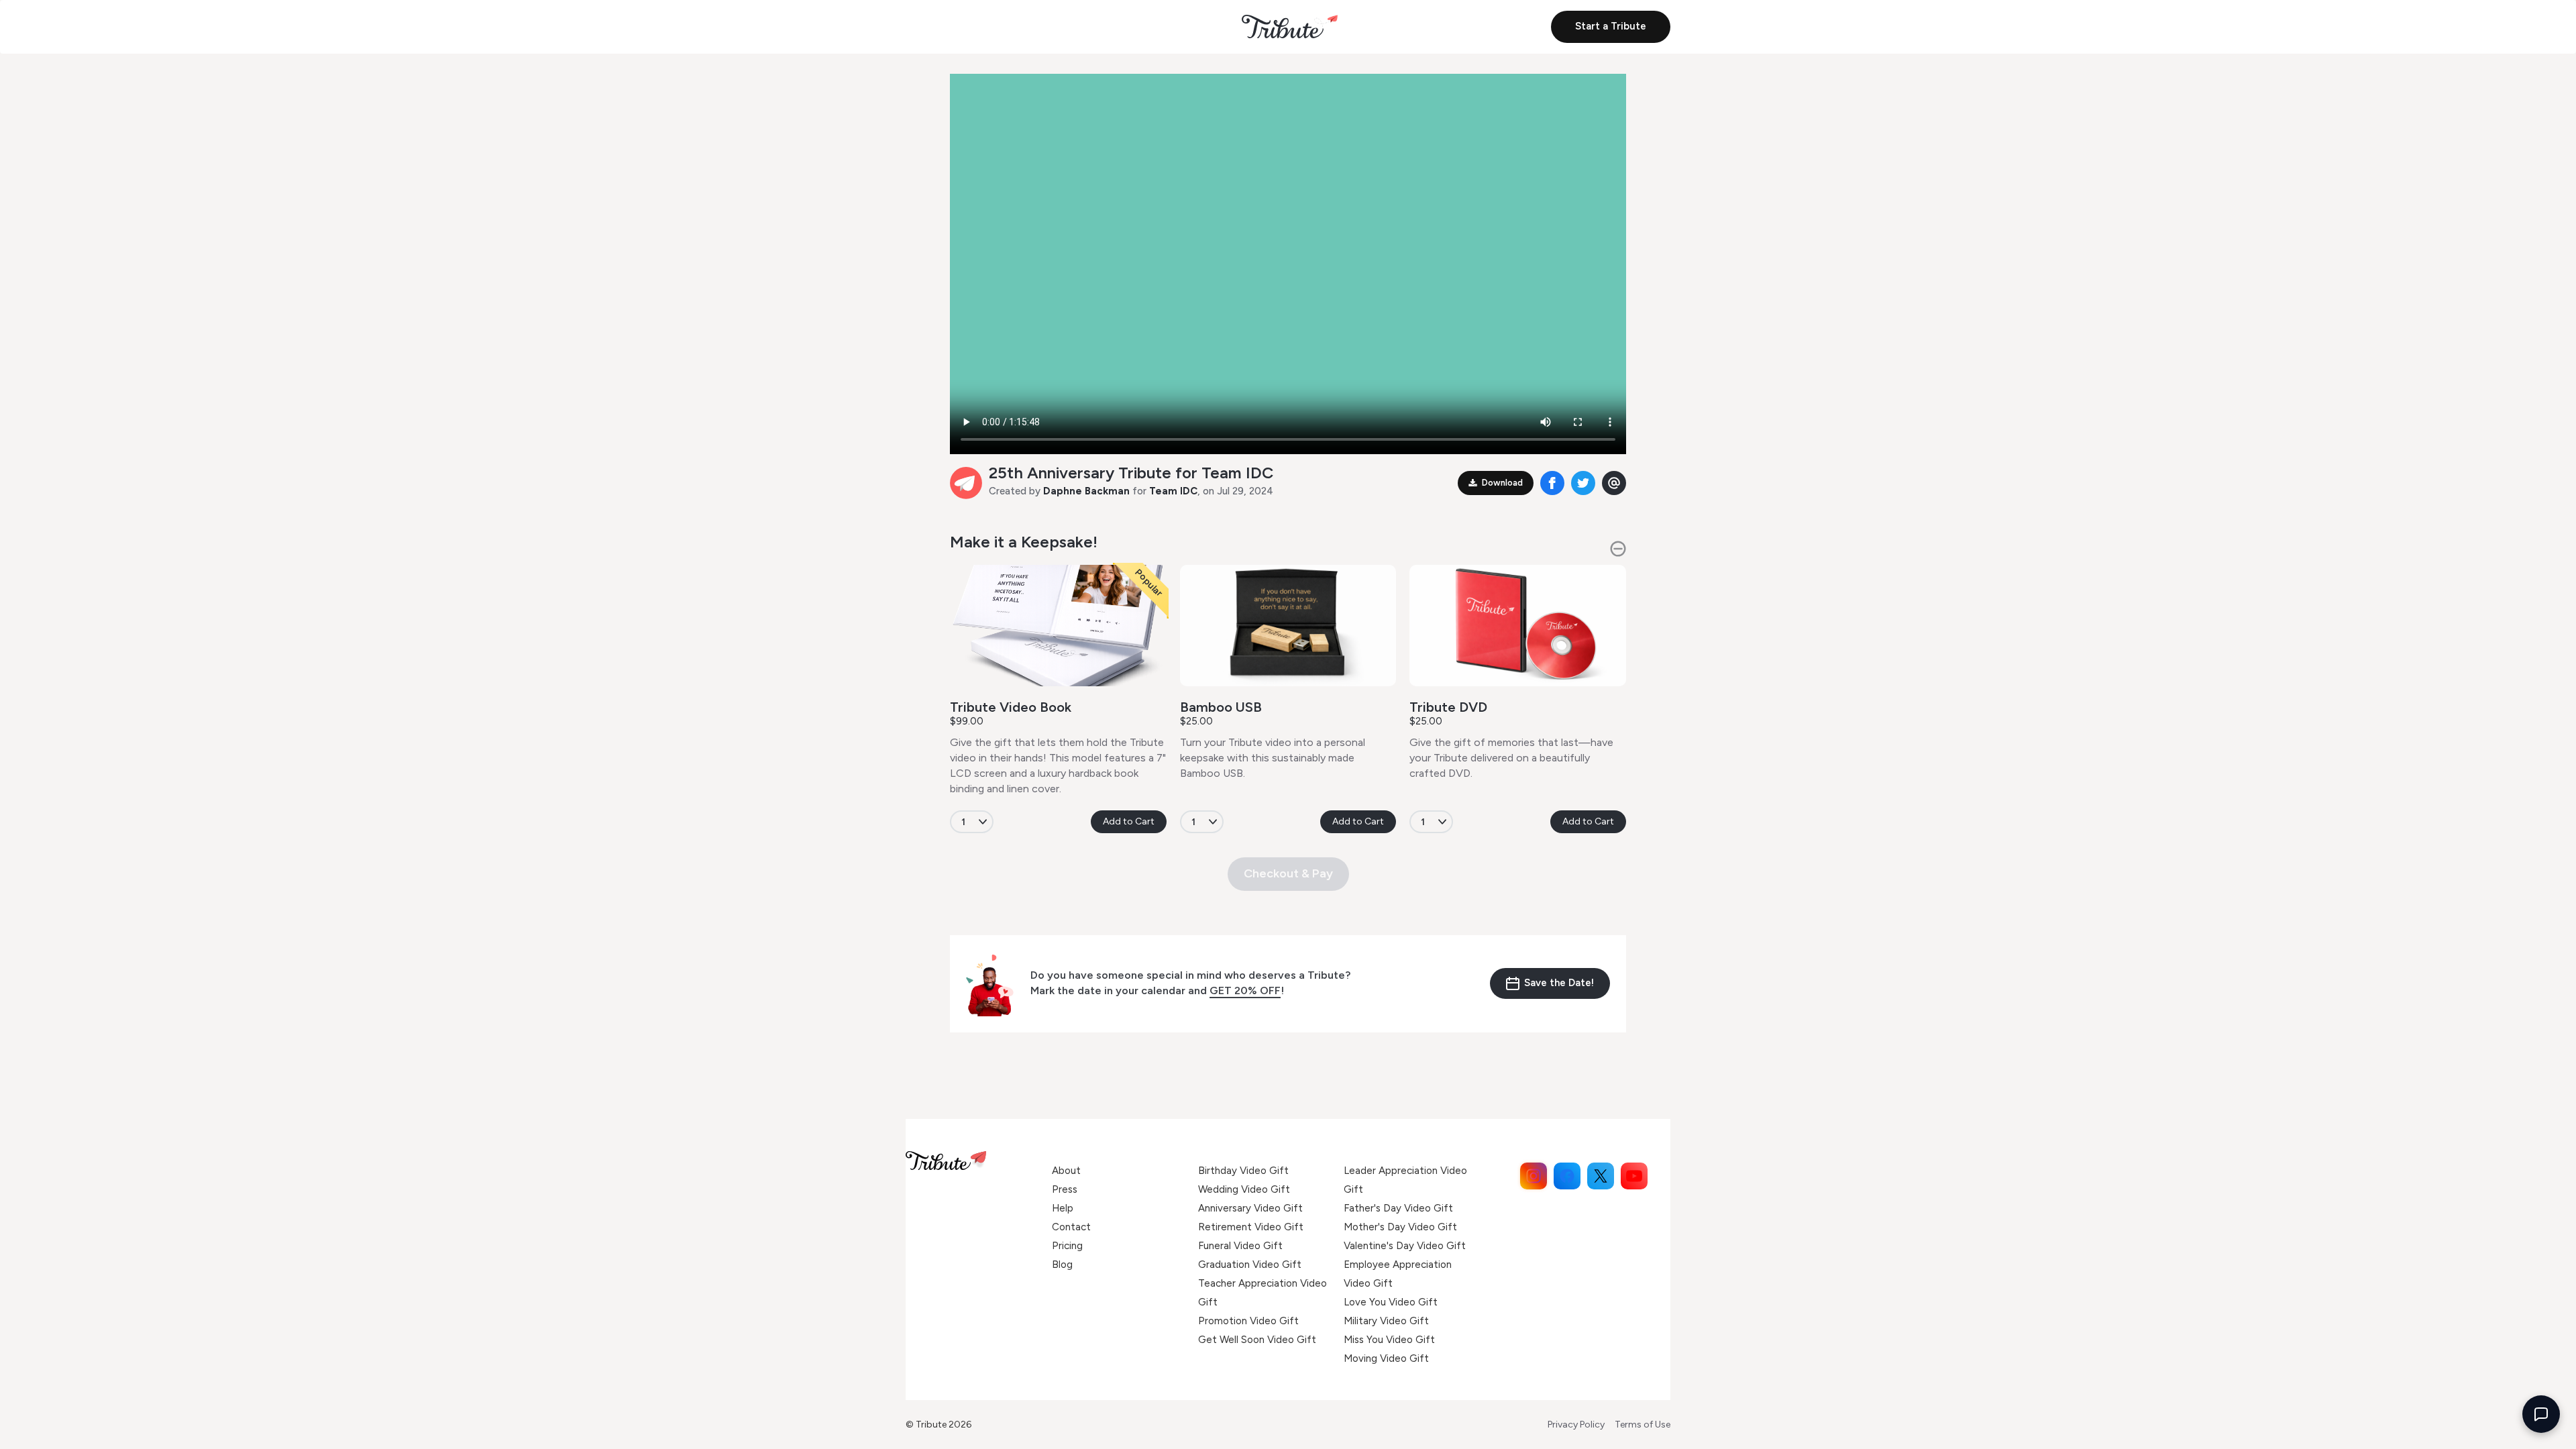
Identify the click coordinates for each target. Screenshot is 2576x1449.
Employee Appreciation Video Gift (1398, 1274)
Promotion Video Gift (1248, 1321)
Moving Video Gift (1386, 1358)
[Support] (2541, 1414)
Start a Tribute (1611, 26)
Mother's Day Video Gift (1400, 1227)
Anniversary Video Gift (1250, 1208)
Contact (1071, 1227)
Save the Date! (1559, 983)
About (1066, 1171)
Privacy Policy (1576, 1425)
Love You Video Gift (1391, 1302)
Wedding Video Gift (1244, 1189)
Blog (1062, 1265)
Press (1065, 1189)
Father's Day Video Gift (1398, 1208)
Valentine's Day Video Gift (1405, 1246)
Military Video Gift (1386, 1321)
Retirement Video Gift (1251, 1227)
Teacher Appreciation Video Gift (1263, 1293)
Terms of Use (1643, 1425)
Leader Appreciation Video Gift (1405, 1180)
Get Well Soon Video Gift (1257, 1340)
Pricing (1067, 1246)
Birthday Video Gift (1243, 1171)
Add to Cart (1129, 821)
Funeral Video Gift (1240, 1246)
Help (1063, 1208)
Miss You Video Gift (1389, 1340)
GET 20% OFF (1245, 990)
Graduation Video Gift (1250, 1265)
